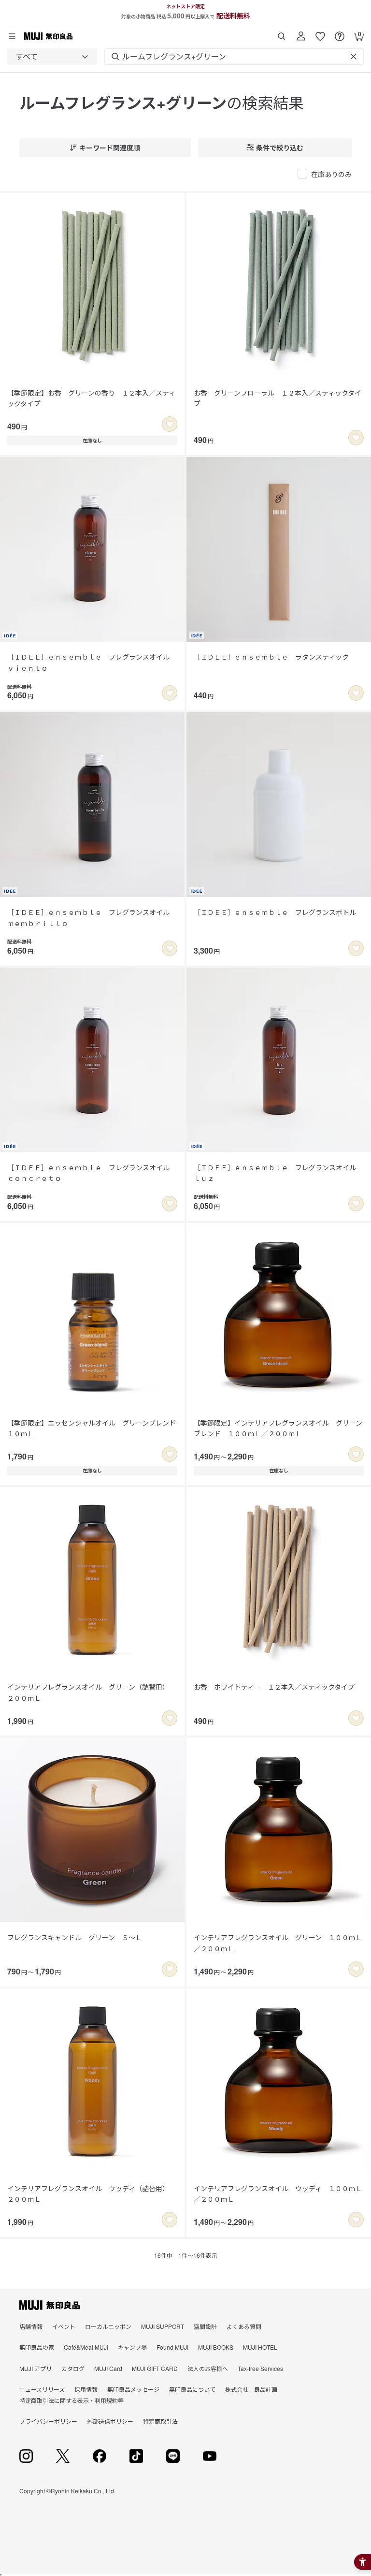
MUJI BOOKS (216, 2347)
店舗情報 (31, 2326)
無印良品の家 (37, 2347)
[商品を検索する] (282, 33)
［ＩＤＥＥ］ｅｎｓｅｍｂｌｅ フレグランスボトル (275, 912)
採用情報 (86, 2389)
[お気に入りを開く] (320, 33)
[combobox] (52, 57)
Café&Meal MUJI (86, 2347)
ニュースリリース (42, 2389)
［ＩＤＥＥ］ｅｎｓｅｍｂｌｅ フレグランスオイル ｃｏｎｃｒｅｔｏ (92, 1173)
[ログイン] (301, 33)
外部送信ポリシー (110, 2421)
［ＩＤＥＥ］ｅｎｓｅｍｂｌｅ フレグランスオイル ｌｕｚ (278, 1173)
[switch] (170, 424)
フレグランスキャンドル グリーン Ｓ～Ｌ (75, 1937)
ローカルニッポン (108, 2326)
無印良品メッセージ (133, 2389)
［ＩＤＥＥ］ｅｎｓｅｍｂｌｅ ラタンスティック (271, 657)
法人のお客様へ (208, 2368)
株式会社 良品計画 (251, 2389)
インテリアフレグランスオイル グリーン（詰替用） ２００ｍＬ (90, 1692)
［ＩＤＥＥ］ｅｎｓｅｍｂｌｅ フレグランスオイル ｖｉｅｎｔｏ (92, 662)
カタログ (73, 2368)
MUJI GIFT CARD (155, 2368)
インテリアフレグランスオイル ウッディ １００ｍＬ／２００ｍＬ (278, 2193)
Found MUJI (172, 2347)
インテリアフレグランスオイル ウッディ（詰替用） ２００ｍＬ (90, 2193)
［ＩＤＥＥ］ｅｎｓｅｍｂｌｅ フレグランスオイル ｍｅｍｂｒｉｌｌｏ (92, 917)
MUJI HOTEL (260, 2347)
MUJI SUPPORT (163, 2326)
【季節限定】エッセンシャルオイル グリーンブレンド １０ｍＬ (92, 1428)
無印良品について (192, 2389)
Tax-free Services (260, 2368)
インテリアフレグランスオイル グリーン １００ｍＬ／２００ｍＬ (278, 1943)
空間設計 (205, 2326)
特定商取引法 (160, 2421)
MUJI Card (108, 2368)
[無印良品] (50, 2305)
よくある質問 (244, 2326)
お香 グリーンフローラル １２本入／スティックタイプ (278, 398)
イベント (64, 2326)
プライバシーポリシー (48, 2421)
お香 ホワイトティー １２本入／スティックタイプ (274, 1687)
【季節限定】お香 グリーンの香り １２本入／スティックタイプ (91, 398)
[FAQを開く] (340, 33)
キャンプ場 (132, 2347)
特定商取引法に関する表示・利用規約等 (71, 2400)
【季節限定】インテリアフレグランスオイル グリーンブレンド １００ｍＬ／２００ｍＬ (278, 1428)
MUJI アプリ (36, 2368)
